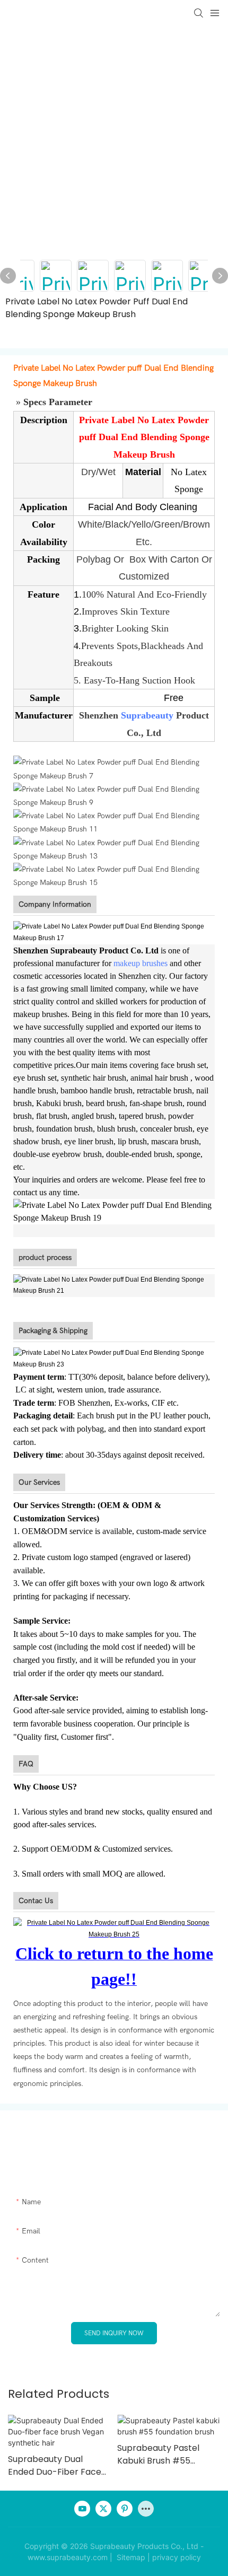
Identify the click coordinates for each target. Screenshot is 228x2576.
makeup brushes (141, 963)
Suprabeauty (147, 715)
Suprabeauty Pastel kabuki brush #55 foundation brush (158, 2455)
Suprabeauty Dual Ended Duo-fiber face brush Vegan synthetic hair (55, 2466)
